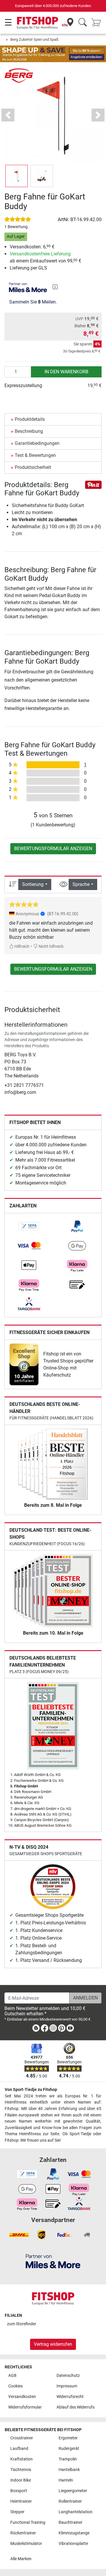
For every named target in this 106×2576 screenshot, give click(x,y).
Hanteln (66, 2480)
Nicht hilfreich (51, 946)
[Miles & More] (53, 2261)
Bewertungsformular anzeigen (53, 849)
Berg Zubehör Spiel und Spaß (34, 39)
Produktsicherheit (33, 467)
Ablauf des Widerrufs (76, 2407)
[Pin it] (93, 484)
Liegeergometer (73, 2491)
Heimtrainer (21, 2501)
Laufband (19, 2449)
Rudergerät (69, 2449)
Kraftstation (21, 2459)
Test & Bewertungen (35, 455)
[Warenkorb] (98, 23)
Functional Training (28, 2522)
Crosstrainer (22, 2438)
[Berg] (19, 75)
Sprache (81, 884)
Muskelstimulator (26, 2544)
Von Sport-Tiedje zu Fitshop (31, 2090)
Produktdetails (30, 419)
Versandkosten (22, 2397)
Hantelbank (69, 2470)
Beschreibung (29, 431)
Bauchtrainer (71, 2522)
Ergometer (68, 2438)
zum (22, 2324)
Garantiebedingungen (37, 443)
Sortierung (33, 884)
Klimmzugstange (74, 2533)
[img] (55, 287)
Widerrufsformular (25, 2407)
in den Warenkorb (66, 372)
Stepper (17, 2512)
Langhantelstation (76, 2512)
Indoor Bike (21, 2480)
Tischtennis (21, 2470)
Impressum (67, 2386)
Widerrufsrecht (70, 2397)
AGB (12, 2376)
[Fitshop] (38, 22)
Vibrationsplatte (73, 2544)
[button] (16, 176)
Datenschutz (68, 2376)
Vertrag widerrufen (53, 2344)
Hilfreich (21, 946)
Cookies (15, 2386)
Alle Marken (21, 2559)
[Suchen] (83, 23)
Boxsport (19, 2491)
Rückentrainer (23, 2533)
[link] (29, 1226)
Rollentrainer (70, 2501)
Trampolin (68, 2459)
